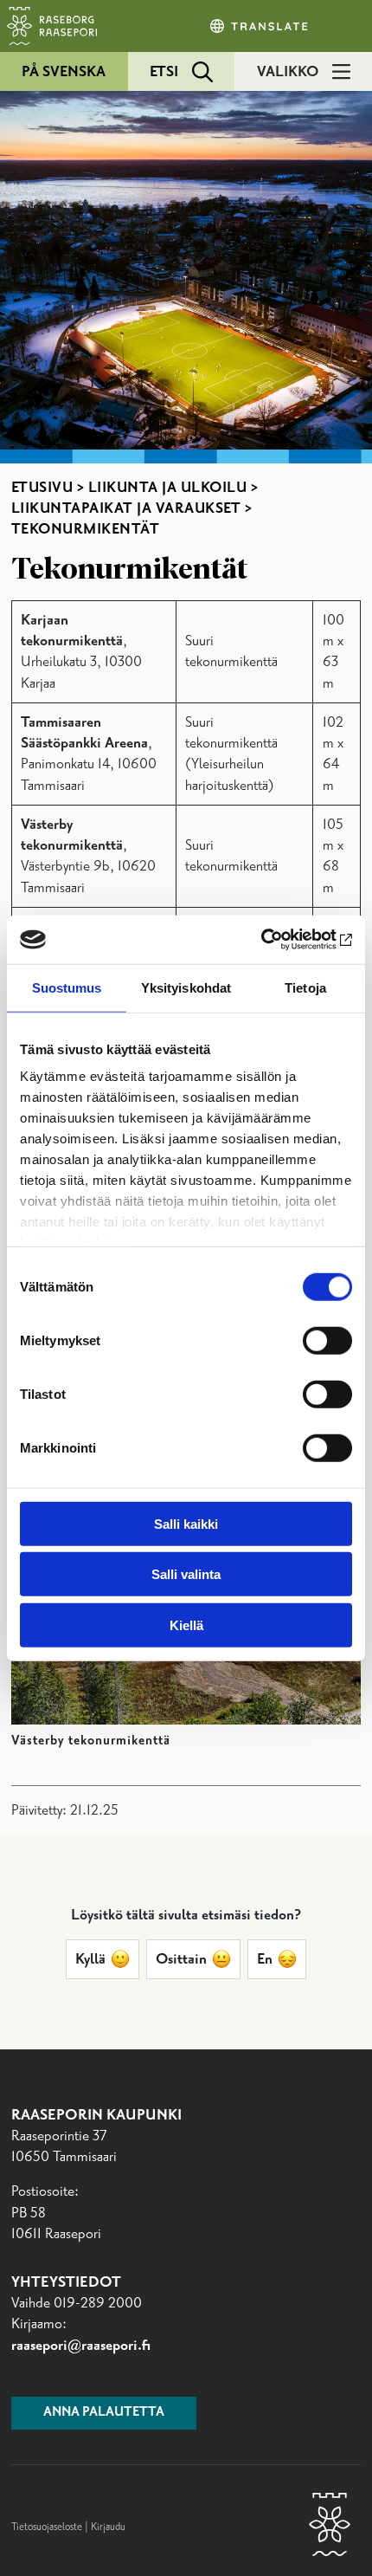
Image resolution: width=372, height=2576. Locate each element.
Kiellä (186, 1625)
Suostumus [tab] (67, 987)
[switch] (327, 1340)
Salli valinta (186, 1574)
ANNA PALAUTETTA (104, 2412)
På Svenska (64, 72)
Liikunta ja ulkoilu (168, 488)
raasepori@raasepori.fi (81, 2346)
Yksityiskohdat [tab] (186, 987)
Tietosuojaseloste (47, 2527)
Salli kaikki (186, 1523)
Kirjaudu (108, 2527)
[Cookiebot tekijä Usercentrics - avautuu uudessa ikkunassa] (276, 940)
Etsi (164, 72)
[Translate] (260, 26)
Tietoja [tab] (305, 987)
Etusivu (42, 488)
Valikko (288, 72)
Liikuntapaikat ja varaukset (126, 508)
